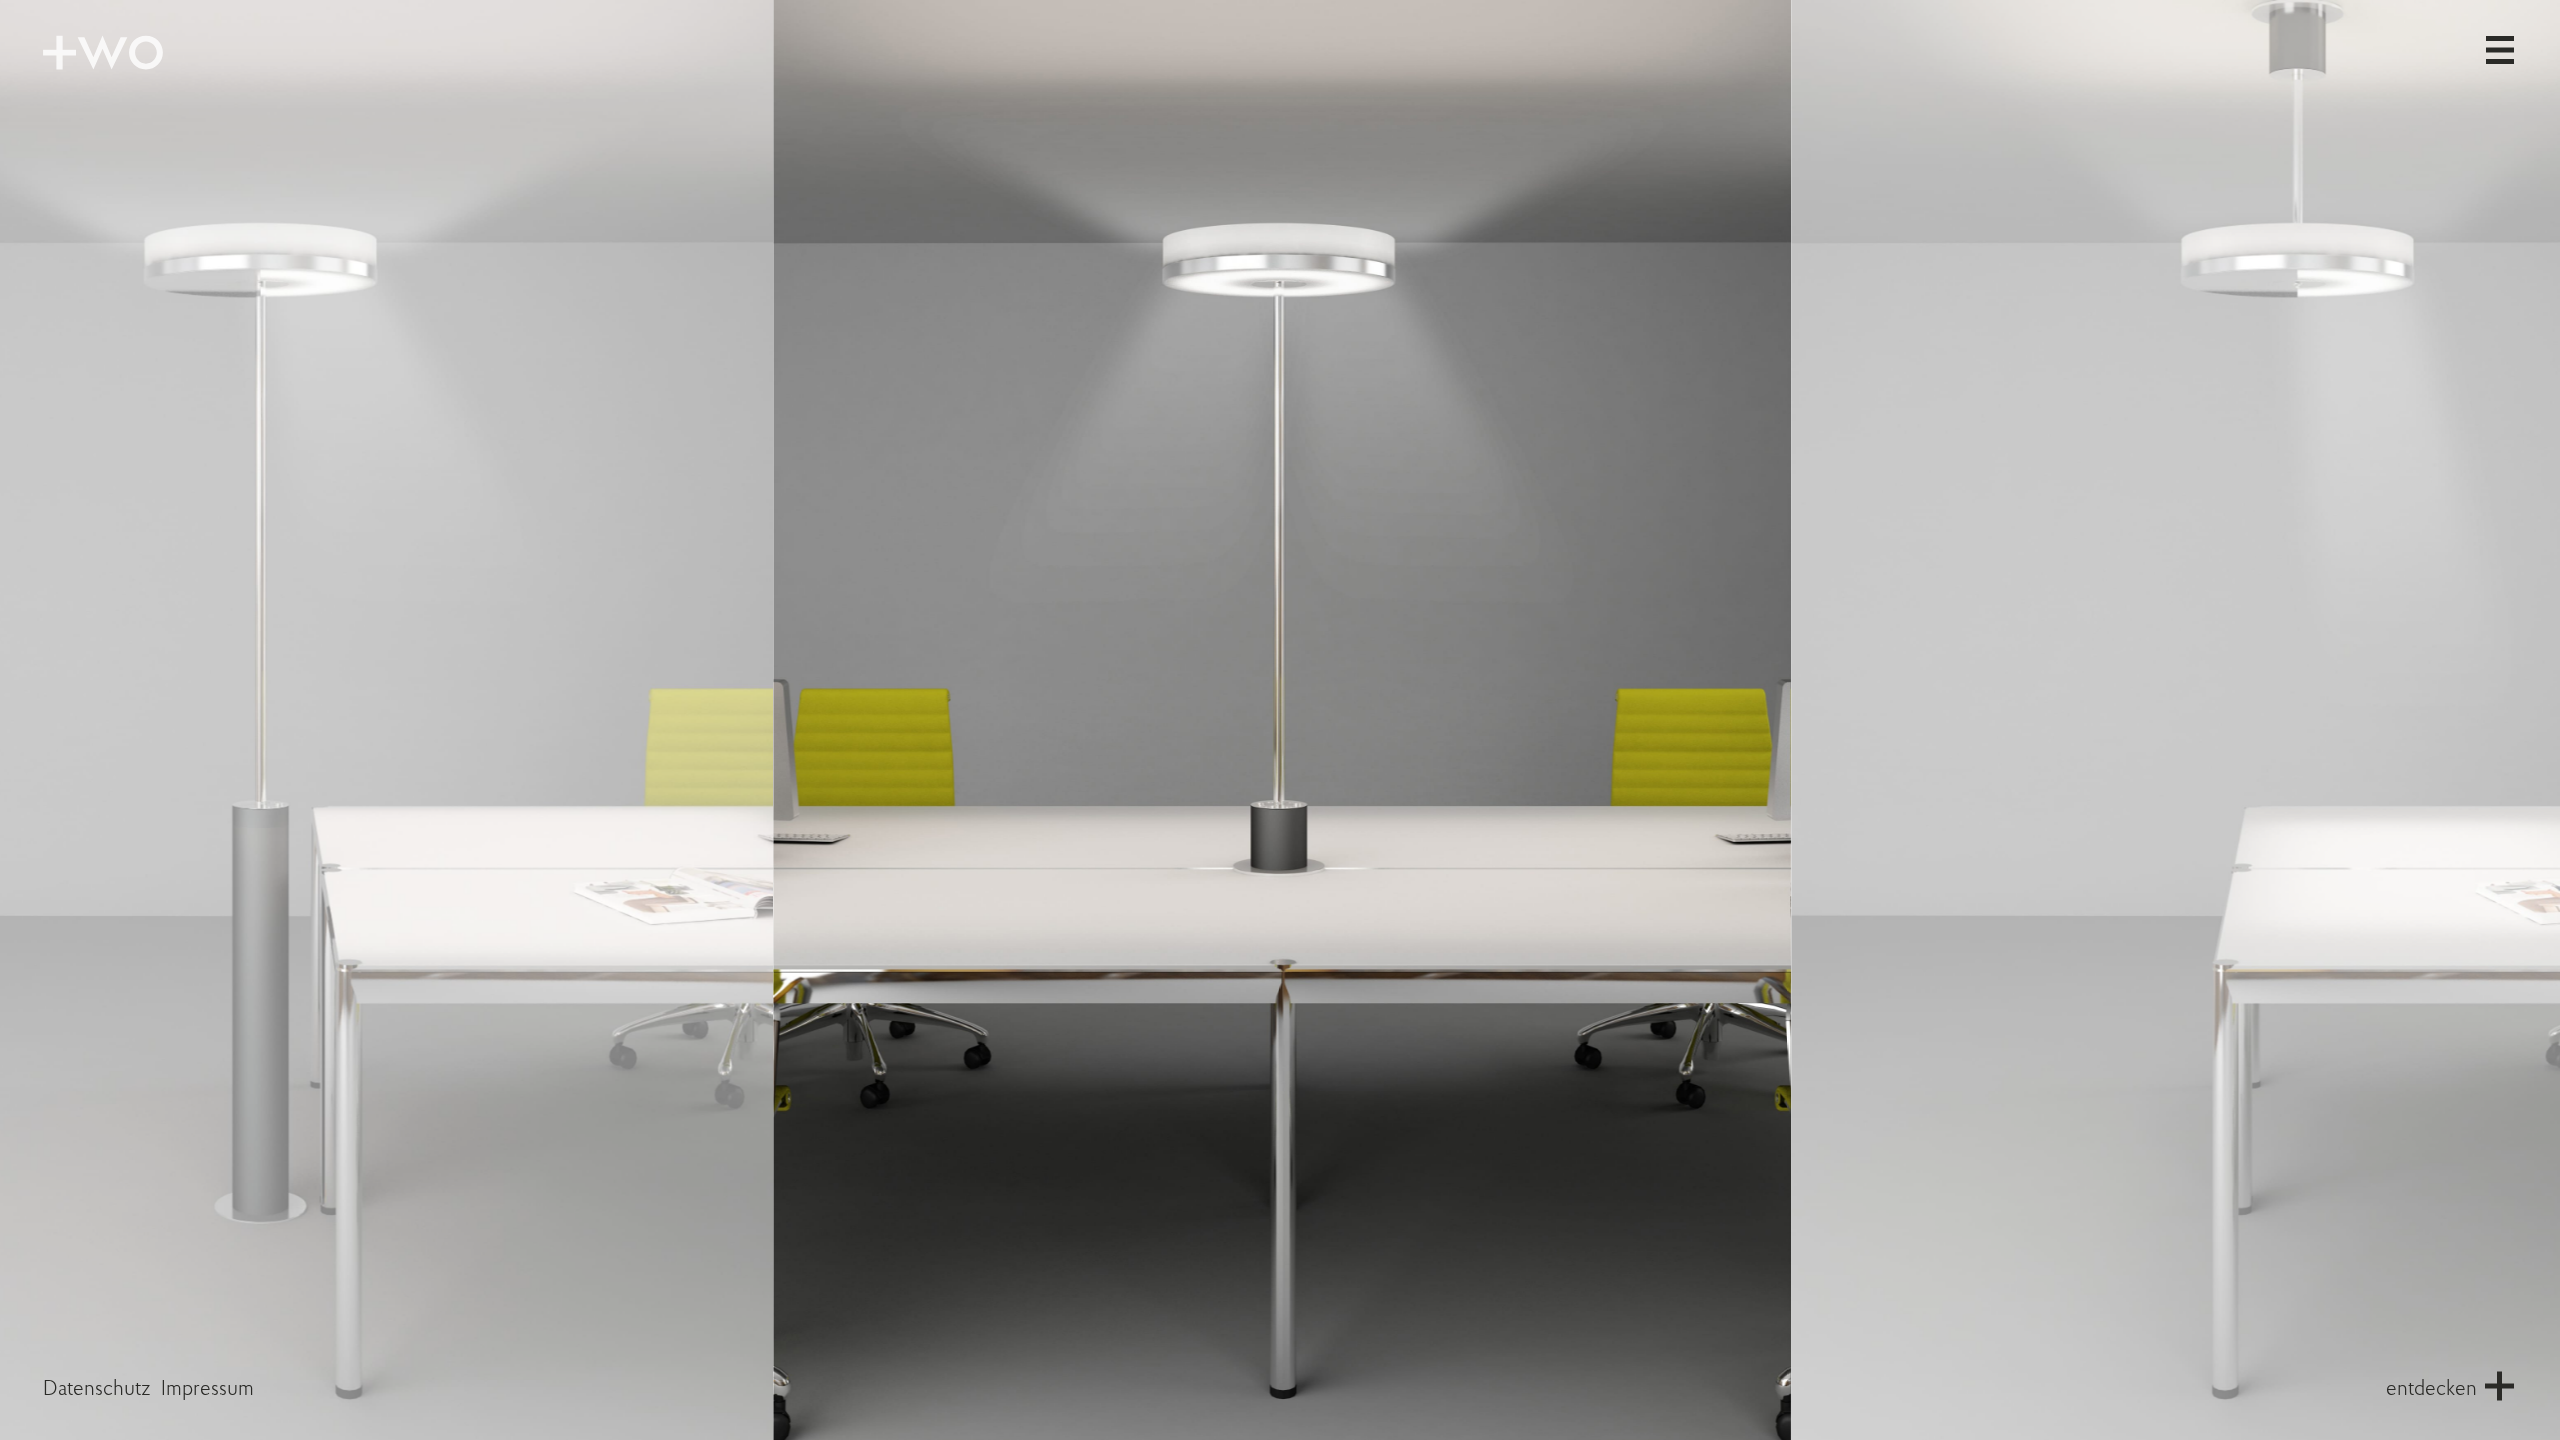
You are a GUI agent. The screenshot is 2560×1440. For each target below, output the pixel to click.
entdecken (2431, 1389)
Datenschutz (97, 1389)
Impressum (207, 1389)
